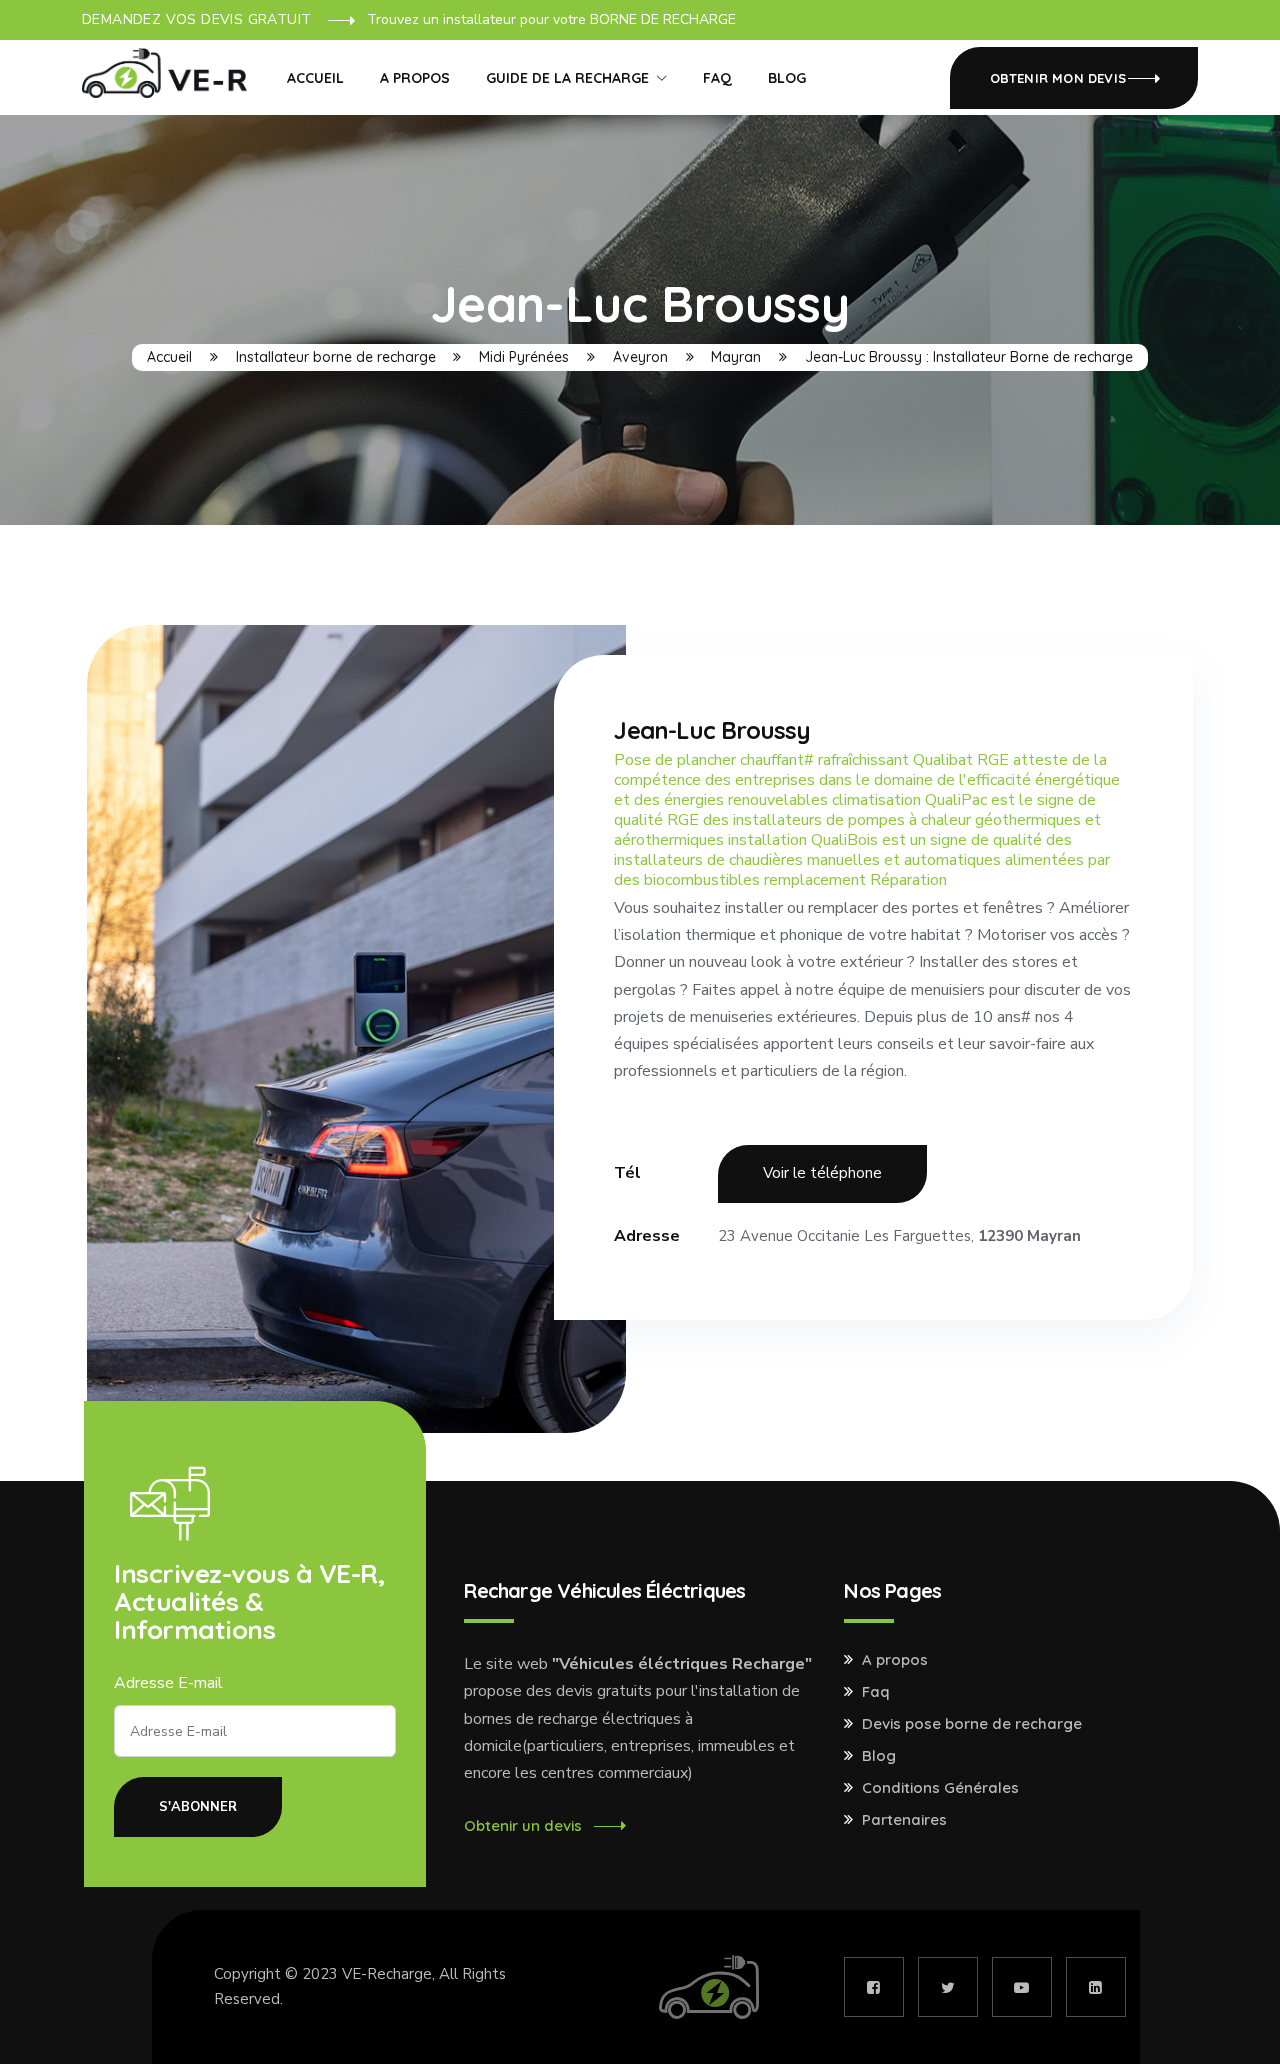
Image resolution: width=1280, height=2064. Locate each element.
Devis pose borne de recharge (972, 1724)
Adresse (647, 1236)
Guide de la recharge (567, 78)
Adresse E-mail (168, 1683)
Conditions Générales (940, 1788)
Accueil (315, 78)
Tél (627, 1173)
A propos (415, 78)
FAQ (717, 78)
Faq (876, 1692)
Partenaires (904, 1820)
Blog (787, 78)
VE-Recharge (387, 1974)
